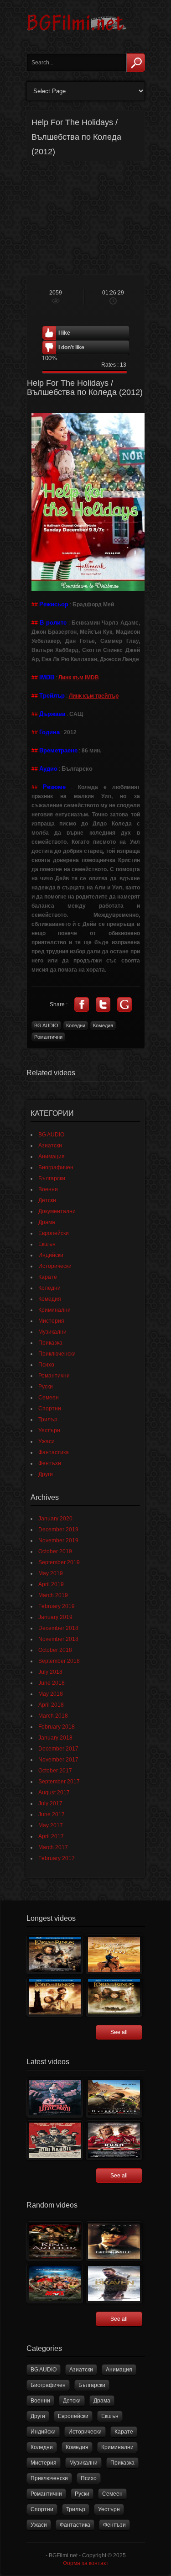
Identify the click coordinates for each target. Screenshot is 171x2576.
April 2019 (51, 1584)
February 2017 (57, 1858)
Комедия (103, 1025)
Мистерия (51, 1321)
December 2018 (58, 1628)
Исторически (55, 1266)
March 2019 (53, 1595)
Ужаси (47, 1441)
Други (46, 1474)
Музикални (52, 1332)
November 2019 (58, 1540)
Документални (57, 1211)
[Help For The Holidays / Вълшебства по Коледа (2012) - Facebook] (82, 1004)
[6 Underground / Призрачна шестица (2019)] (114, 2098)
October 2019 (55, 1551)
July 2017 (50, 1803)
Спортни (50, 1409)
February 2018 (57, 1727)
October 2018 (55, 1650)
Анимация (52, 1157)
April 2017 (51, 1836)
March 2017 (53, 1847)
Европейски (54, 1233)
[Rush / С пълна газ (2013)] (114, 2140)
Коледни (76, 1025)
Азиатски (50, 1146)
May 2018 (51, 1694)
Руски (46, 1387)
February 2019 (57, 1606)
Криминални (54, 1310)
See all (119, 2032)
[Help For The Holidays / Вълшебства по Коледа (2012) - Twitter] (103, 1004)
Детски (47, 1200)
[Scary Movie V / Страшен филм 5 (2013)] (55, 2284)
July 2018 (50, 1672)
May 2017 (51, 1825)
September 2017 (59, 1782)
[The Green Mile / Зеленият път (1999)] (114, 2241)
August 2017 (54, 1793)
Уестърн (49, 1430)
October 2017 (55, 1771)
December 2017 (58, 1749)
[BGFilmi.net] (77, 34)
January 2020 (55, 1519)
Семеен (49, 1398)
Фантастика (54, 1452)
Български (52, 1178)
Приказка (50, 1343)
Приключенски (57, 1354)
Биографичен (56, 1167)
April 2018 (51, 1705)
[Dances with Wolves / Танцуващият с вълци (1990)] (114, 1954)
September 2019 (59, 1562)
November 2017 (58, 1760)
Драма (47, 1222)
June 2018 (52, 1683)
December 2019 (58, 1530)
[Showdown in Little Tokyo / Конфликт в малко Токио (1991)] (55, 2098)
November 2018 (58, 1639)
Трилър (48, 1419)
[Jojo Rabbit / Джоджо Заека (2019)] (55, 2140)
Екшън (47, 1244)
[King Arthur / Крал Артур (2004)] (55, 2241)
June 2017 (52, 1814)
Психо (46, 1365)
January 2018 (55, 1738)
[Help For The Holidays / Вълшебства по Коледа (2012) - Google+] (124, 1004)
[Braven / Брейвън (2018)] (114, 2284)
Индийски (51, 1255)
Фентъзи (50, 1463)
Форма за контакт (86, 2563)
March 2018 (53, 1716)
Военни (48, 1189)
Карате (48, 1277)
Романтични (48, 1037)
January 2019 (55, 1617)
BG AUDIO (46, 1025)
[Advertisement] (86, 218)
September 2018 (59, 1661)
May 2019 (51, 1573)
